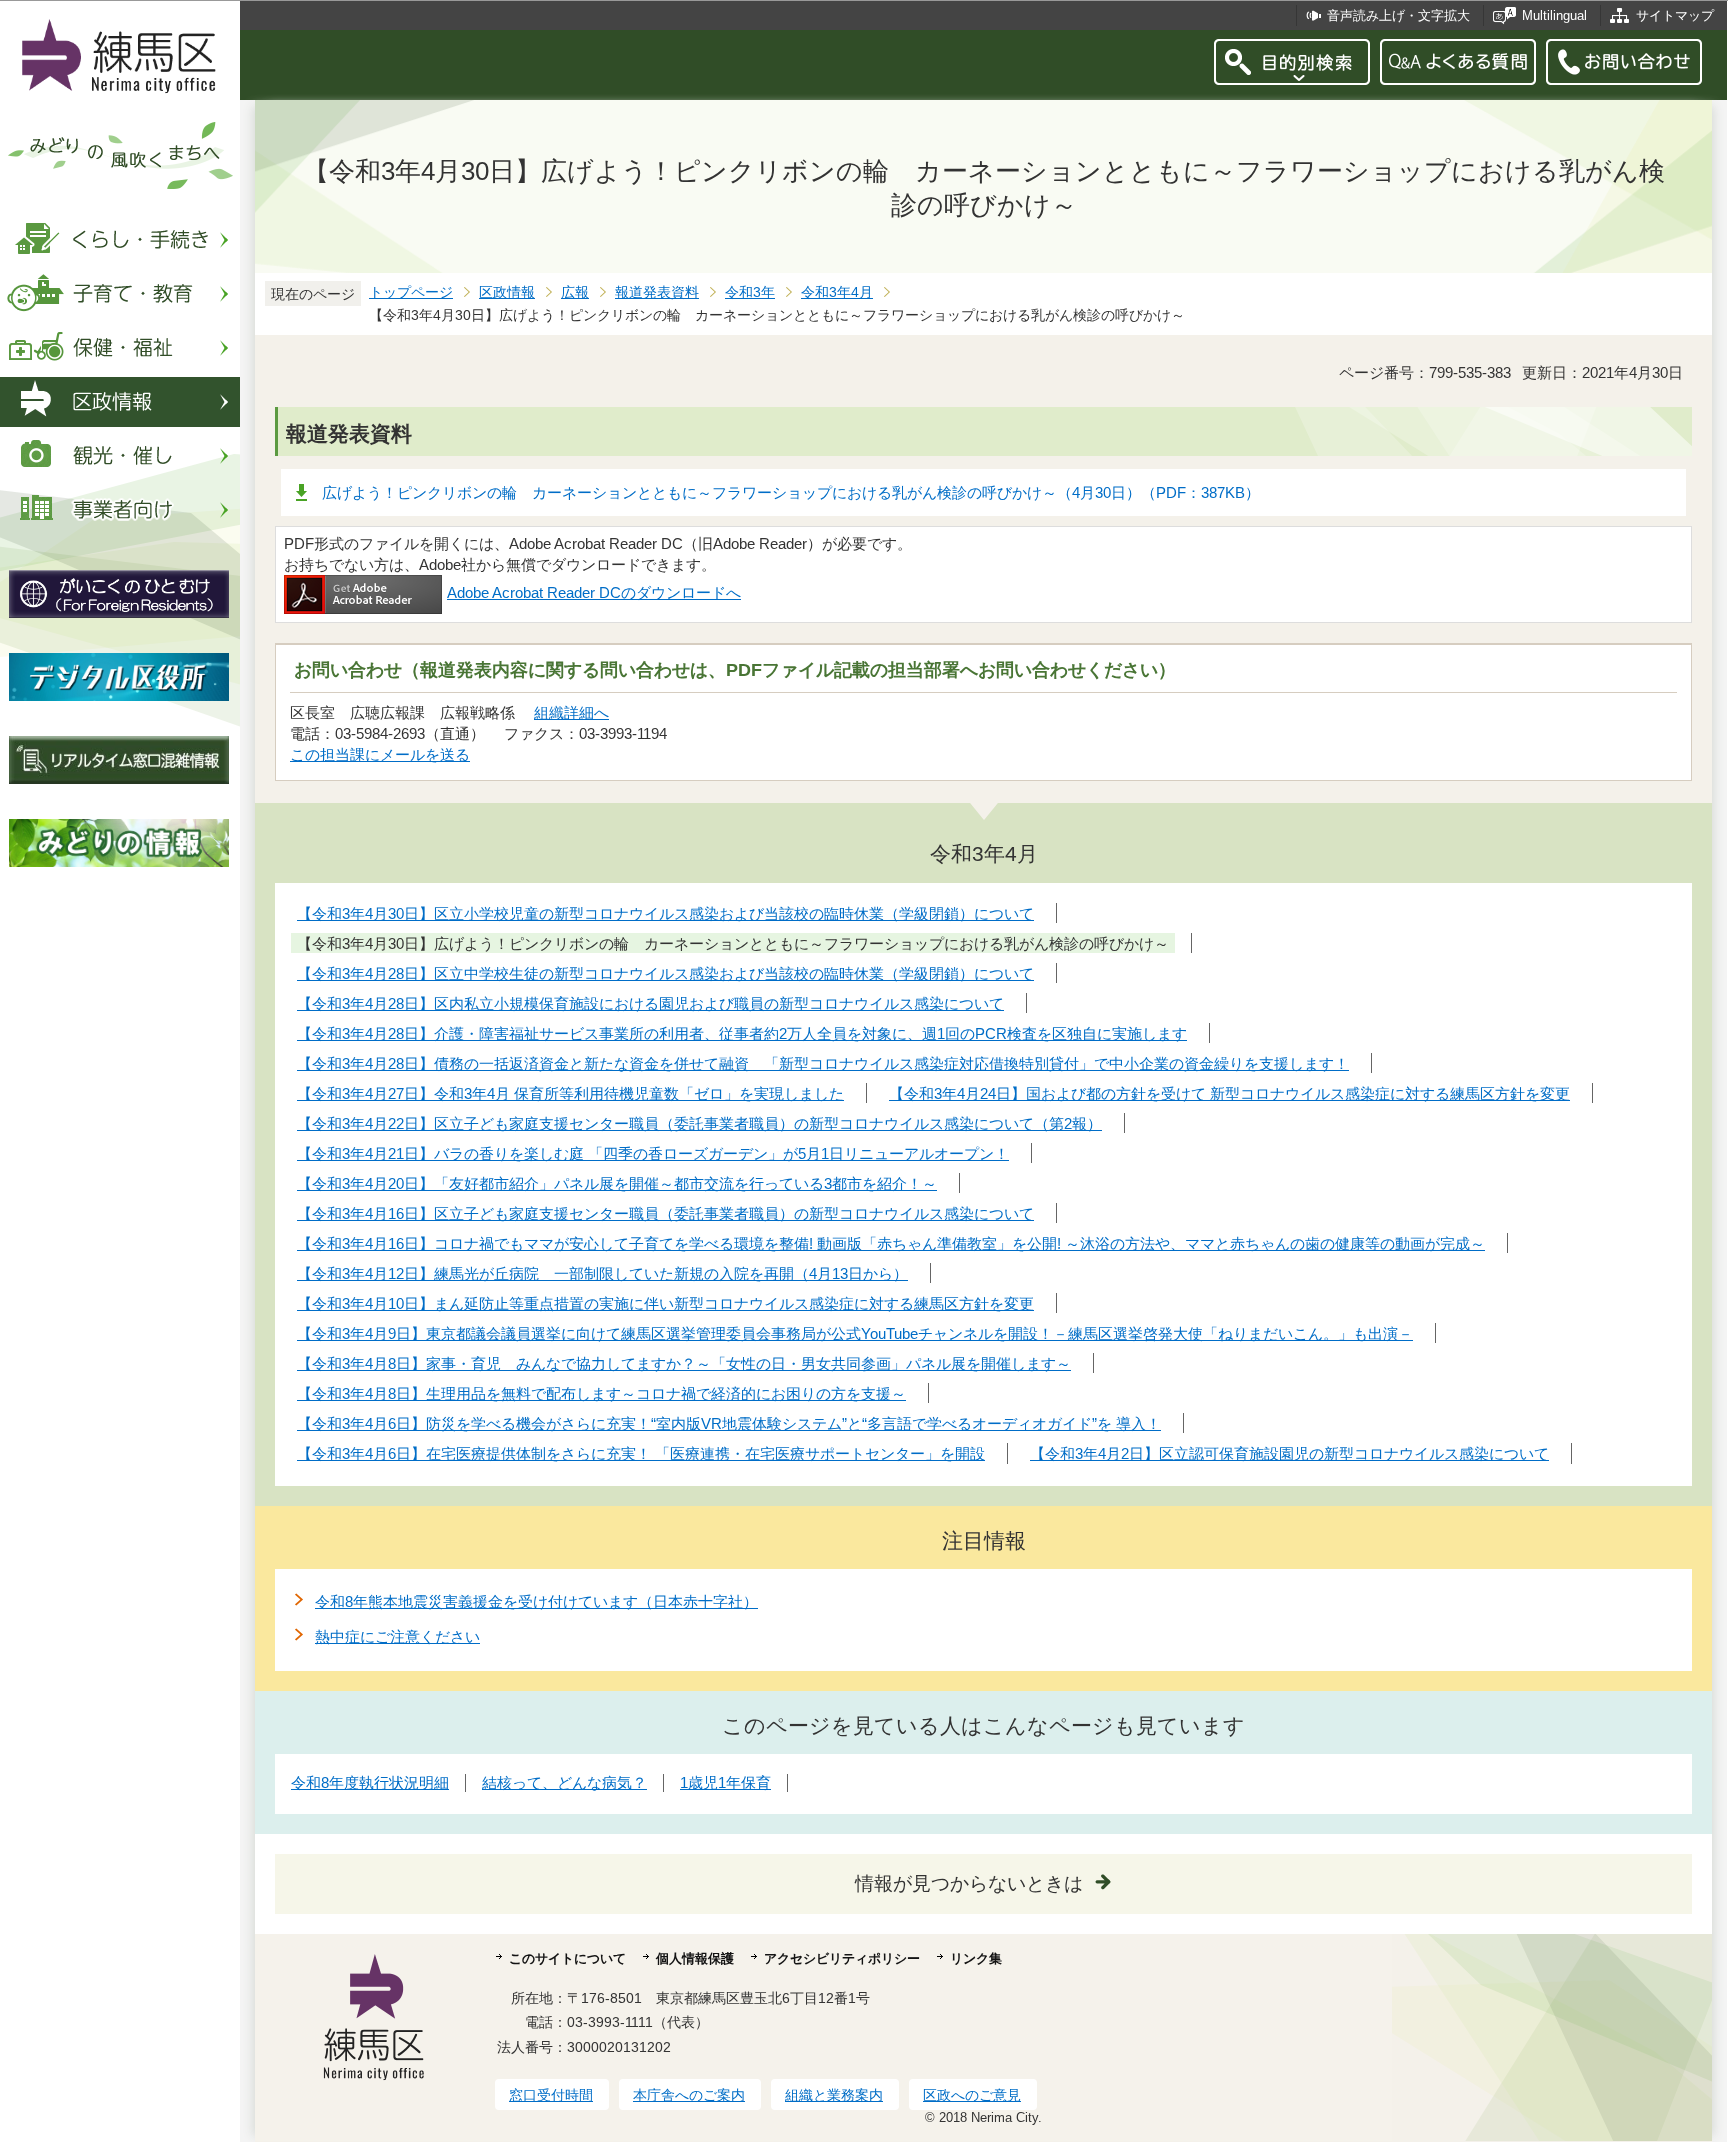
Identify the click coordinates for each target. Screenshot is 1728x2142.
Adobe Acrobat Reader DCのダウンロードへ (594, 592)
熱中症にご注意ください (397, 1636)
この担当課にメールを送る (380, 754)
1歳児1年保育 (725, 1782)
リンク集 (976, 1958)
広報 (575, 292)
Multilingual (1554, 15)
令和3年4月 (837, 292)
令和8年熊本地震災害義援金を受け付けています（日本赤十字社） (536, 1601)
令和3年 (750, 292)
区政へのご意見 (972, 2095)
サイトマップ (1675, 15)
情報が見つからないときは (969, 1883)
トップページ (411, 292)
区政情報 (507, 292)
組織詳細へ (571, 712)
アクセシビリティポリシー (842, 1958)
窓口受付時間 (551, 2095)
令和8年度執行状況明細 (370, 1782)
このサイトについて (567, 1958)
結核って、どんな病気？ (564, 1782)
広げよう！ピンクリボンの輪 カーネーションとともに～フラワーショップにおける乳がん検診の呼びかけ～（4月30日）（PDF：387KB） (791, 492)
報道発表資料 (657, 292)
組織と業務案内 (834, 2095)
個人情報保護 (695, 1958)
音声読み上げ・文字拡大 (1398, 15)
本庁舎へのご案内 (689, 2095)
